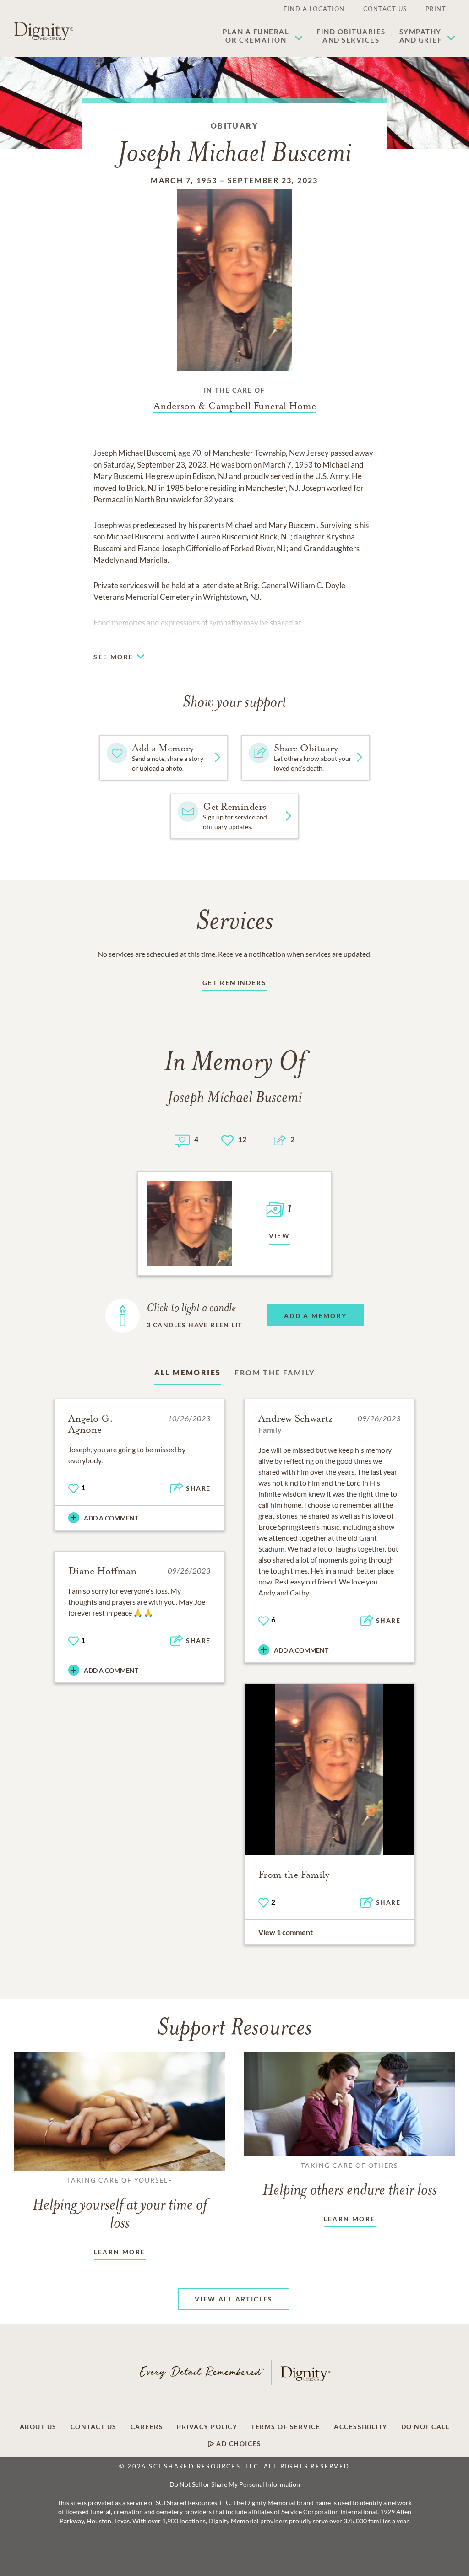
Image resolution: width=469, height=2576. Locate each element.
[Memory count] (182, 1140)
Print (436, 9)
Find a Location (314, 9)
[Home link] (44, 31)
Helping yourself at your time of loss (120, 2204)
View (280, 1236)
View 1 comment (286, 1932)
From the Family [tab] (275, 1372)
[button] (263, 36)
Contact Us (385, 9)
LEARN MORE (120, 2252)
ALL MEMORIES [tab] (188, 1372)
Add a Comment (111, 1518)
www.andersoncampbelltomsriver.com (158, 634)
